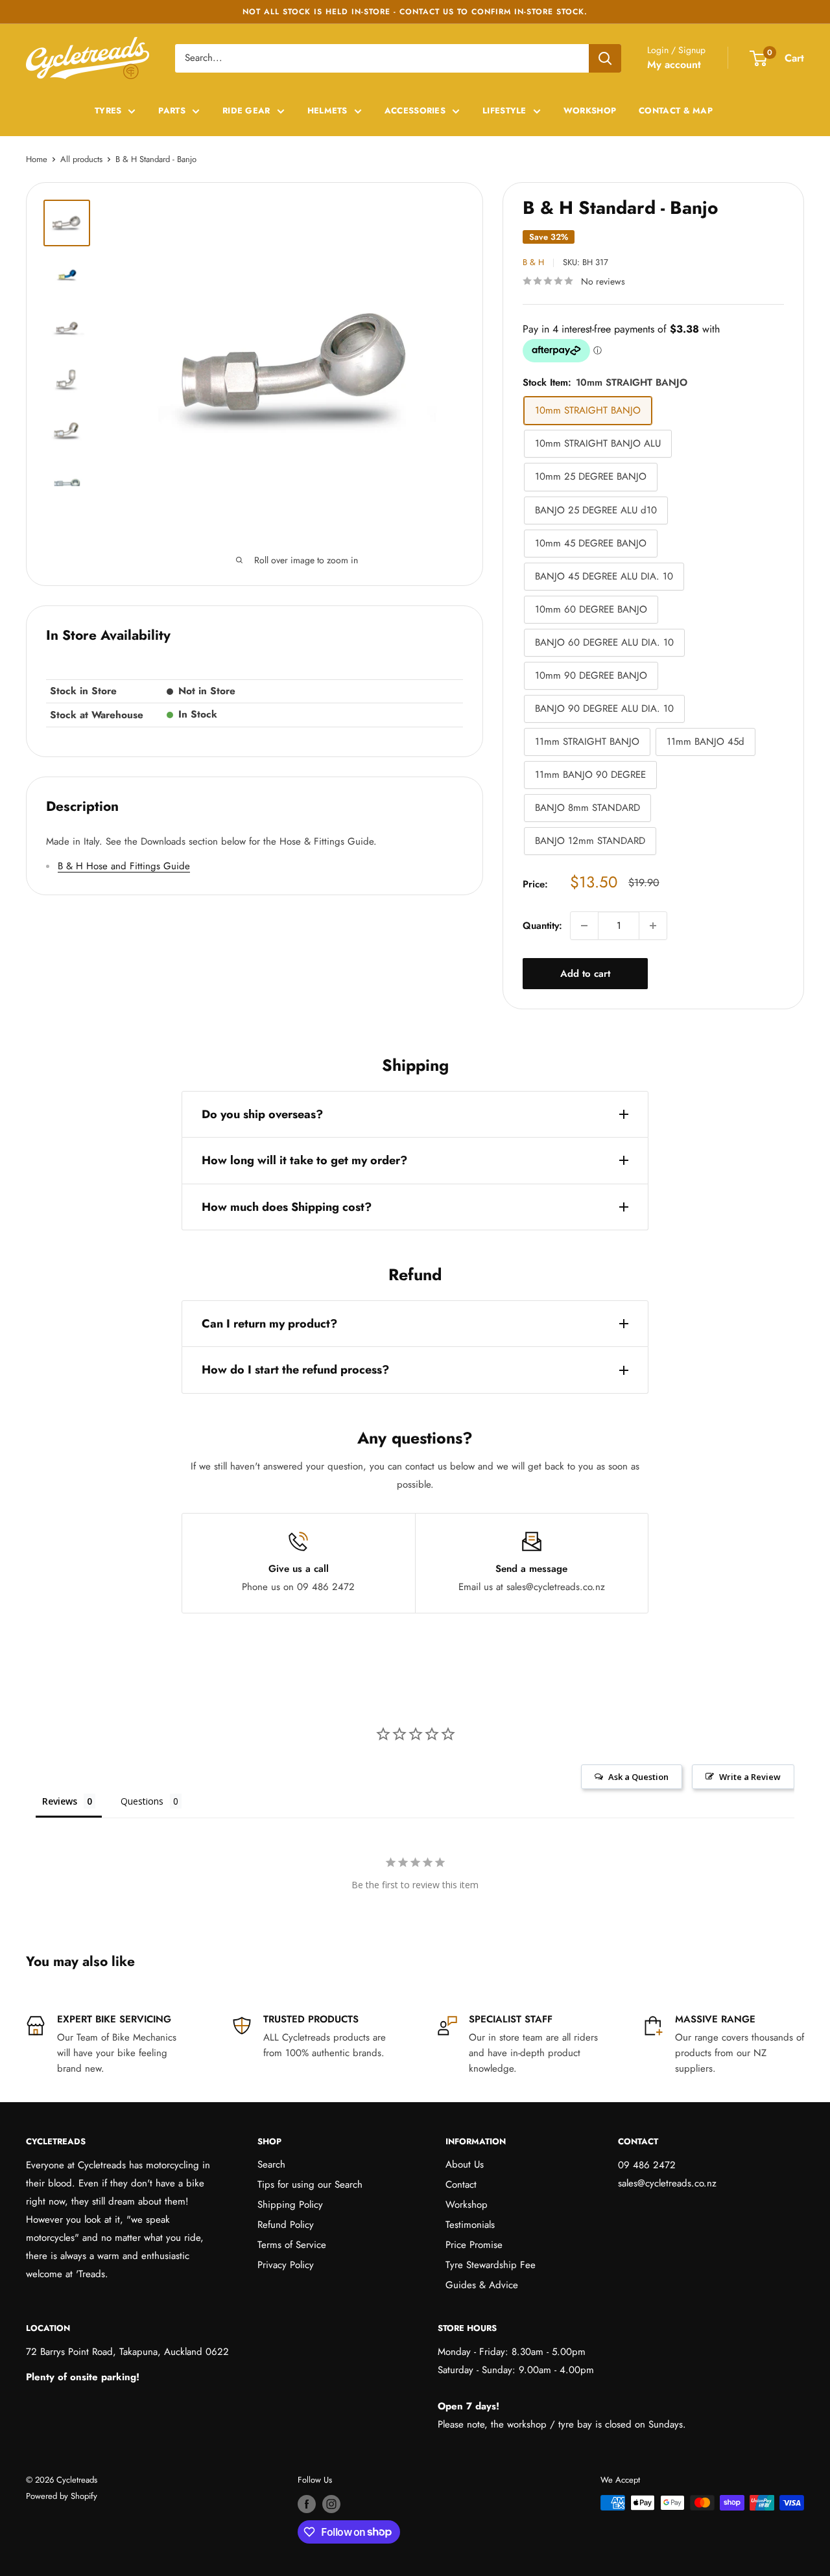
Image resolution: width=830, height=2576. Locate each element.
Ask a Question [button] (638, 1777)
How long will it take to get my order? (304, 1160)
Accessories (415, 111)
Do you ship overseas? (262, 1114)
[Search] (605, 58)
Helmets (327, 111)
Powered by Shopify (62, 2496)
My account (674, 64)
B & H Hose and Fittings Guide (124, 866)
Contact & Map (676, 111)
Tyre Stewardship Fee (491, 2265)
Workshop (590, 111)
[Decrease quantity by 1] (584, 926)
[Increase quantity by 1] (653, 926)
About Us (465, 2164)
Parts (172, 111)
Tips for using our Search (310, 2184)
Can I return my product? (269, 1324)
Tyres (108, 111)
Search (271, 2164)
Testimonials (470, 2225)
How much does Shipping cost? (287, 1207)
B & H (533, 262)
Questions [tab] (142, 1801)
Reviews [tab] (60, 1801)
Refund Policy (286, 2225)
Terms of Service (292, 2245)
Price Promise (474, 2245)
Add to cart (585, 974)
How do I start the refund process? (295, 1370)
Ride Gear (246, 111)
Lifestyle (504, 111)
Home (37, 159)
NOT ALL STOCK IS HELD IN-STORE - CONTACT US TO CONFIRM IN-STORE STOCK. (415, 12)
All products (81, 159)
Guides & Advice (482, 2285)
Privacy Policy (286, 2265)
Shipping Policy (290, 2205)
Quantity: (542, 926)
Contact (461, 2184)
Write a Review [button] (750, 1777)
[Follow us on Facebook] (307, 2504)
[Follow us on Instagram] (331, 2504)
